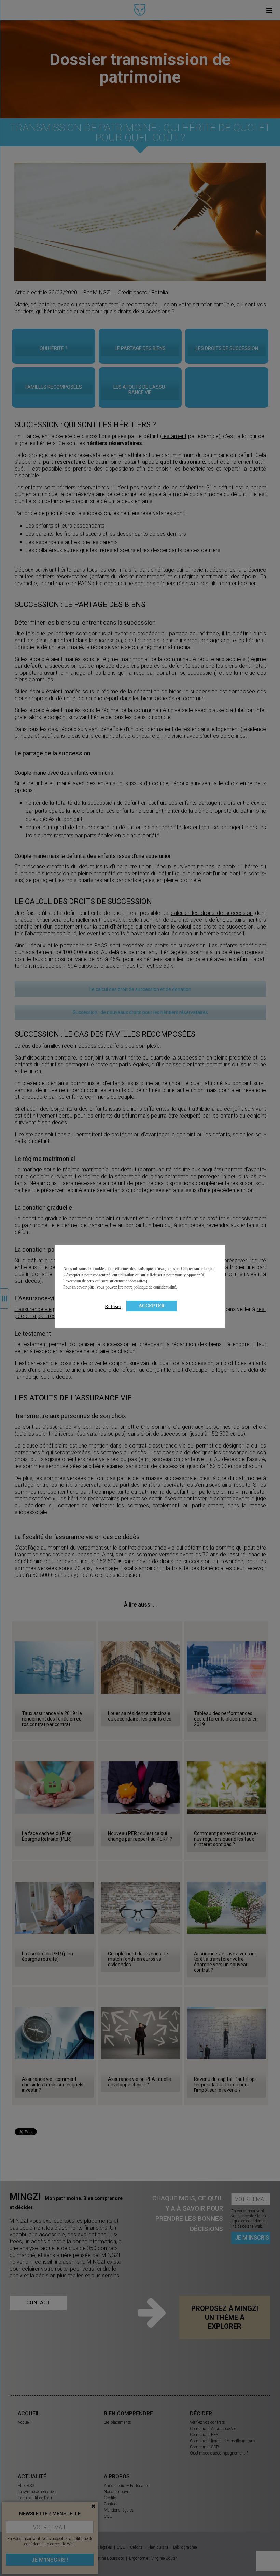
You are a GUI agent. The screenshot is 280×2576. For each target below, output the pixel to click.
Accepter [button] (152, 1306)
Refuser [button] (113, 1306)
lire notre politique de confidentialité (147, 1287)
